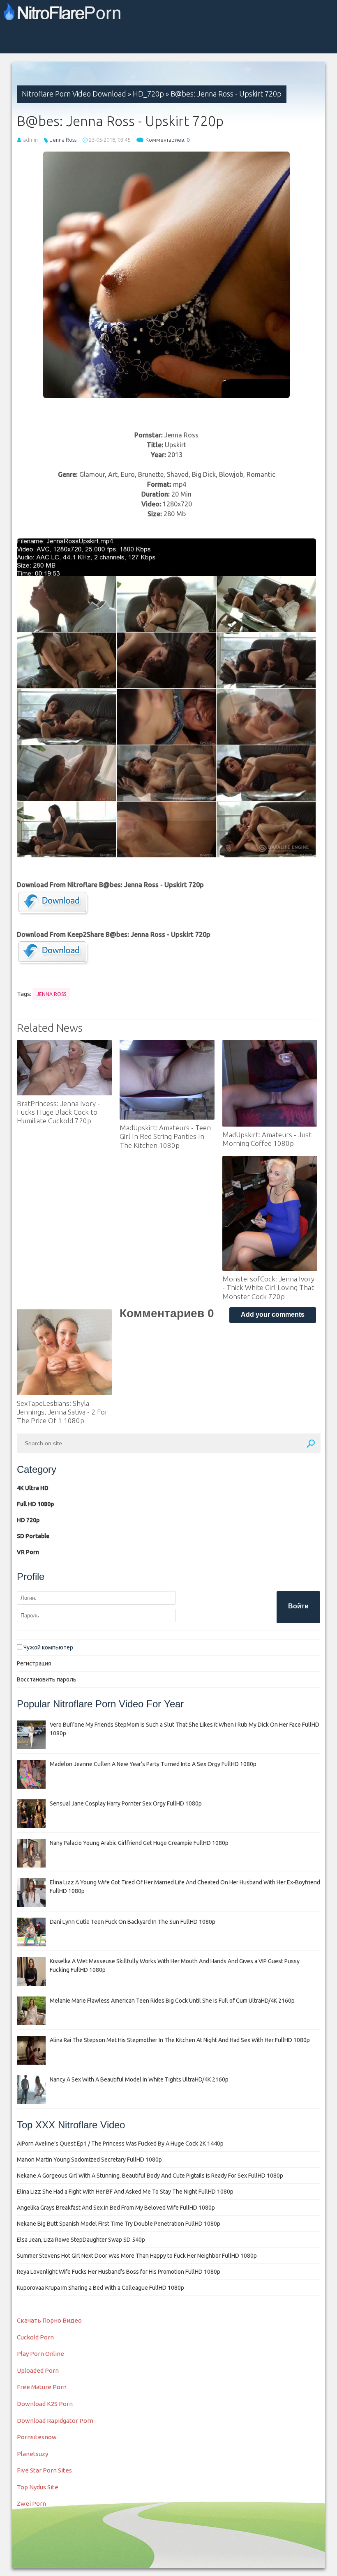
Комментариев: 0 (167, 140)
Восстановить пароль (47, 1679)
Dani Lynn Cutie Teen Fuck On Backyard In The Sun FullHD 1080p (133, 1922)
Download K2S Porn (45, 2404)
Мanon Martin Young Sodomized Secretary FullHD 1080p (89, 2160)
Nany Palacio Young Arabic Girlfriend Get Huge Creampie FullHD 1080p (139, 1843)
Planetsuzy (32, 2454)
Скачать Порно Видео (49, 2320)
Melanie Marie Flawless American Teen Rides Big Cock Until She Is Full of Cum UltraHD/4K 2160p (172, 2001)
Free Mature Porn (42, 2387)
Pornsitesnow (37, 2437)
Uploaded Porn (38, 2370)
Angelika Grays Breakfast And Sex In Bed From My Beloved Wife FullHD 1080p (116, 2208)
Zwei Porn (31, 2504)
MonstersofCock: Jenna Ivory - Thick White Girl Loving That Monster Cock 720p (268, 1288)
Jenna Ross (63, 140)
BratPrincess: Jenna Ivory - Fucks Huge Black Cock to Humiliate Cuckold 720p (58, 1112)
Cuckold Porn (35, 2337)
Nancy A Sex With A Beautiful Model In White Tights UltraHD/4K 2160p (139, 2079)
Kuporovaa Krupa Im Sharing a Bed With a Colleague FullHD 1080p (100, 2288)
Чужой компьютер (48, 1647)
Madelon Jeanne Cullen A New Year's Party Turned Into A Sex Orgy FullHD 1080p (153, 1764)
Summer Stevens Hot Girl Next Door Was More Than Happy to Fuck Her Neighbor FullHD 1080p (137, 2256)
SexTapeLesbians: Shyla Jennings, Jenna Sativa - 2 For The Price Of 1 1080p (62, 1412)
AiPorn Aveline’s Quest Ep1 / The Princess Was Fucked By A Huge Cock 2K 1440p (120, 2144)
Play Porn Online (40, 2354)
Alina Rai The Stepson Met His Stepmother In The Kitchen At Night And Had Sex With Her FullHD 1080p (180, 2040)
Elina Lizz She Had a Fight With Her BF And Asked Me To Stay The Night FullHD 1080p (125, 2192)
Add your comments (273, 1314)
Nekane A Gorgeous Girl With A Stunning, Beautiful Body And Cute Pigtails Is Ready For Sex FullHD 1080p (150, 2176)
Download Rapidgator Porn (55, 2421)
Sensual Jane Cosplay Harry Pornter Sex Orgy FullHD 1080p (126, 1803)
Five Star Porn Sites (44, 2470)
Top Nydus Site (38, 2487)
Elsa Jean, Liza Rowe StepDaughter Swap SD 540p (81, 2240)
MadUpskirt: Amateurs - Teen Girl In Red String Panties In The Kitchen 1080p (165, 1136)
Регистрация (34, 1663)
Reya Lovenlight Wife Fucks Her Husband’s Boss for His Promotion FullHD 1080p (119, 2272)
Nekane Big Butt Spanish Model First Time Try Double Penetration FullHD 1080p (119, 2224)
